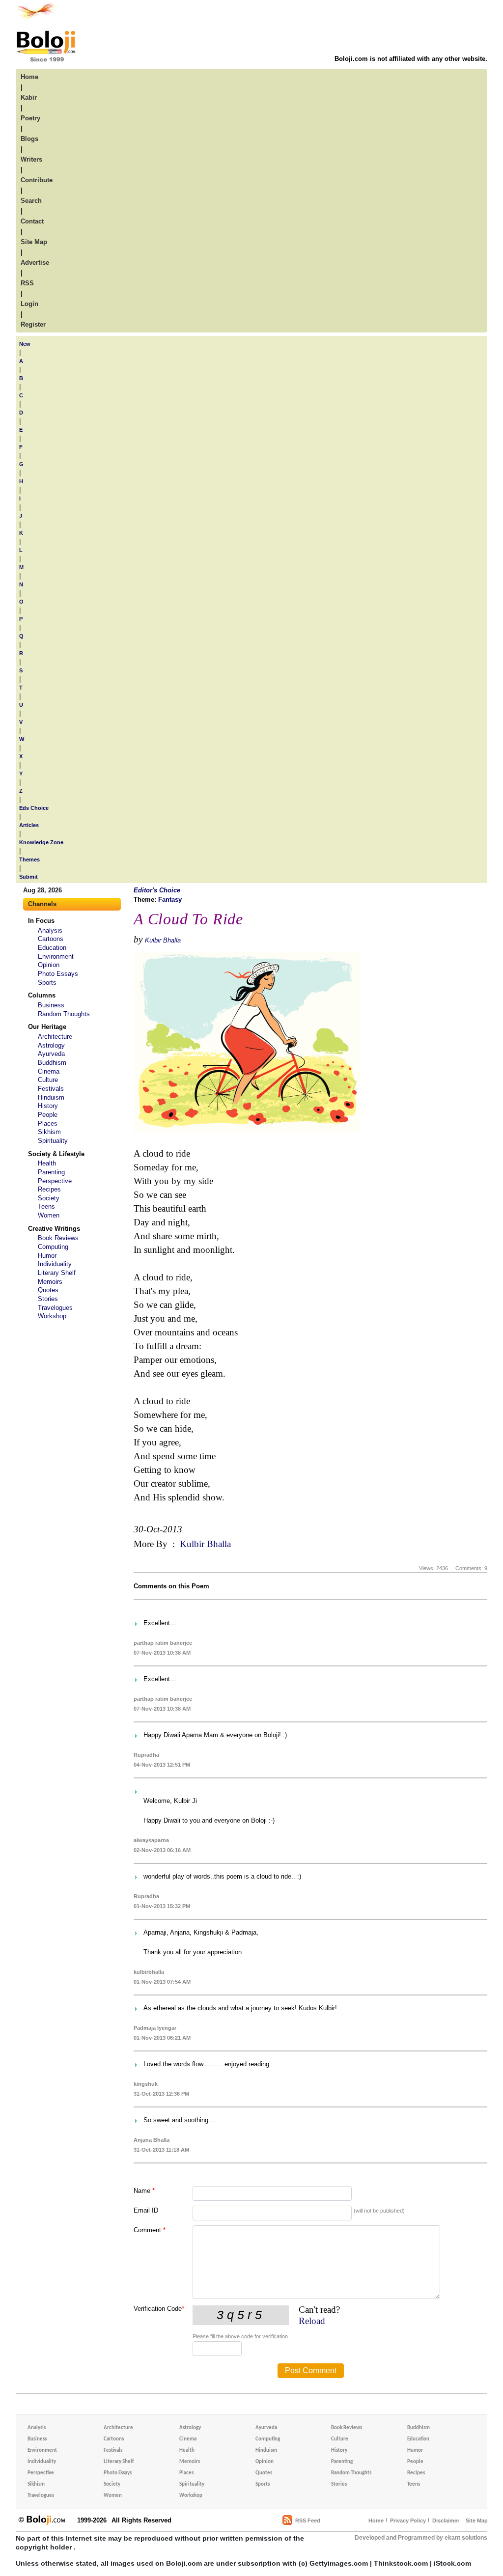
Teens (46, 1206)
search (31, 201)
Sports (47, 983)
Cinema (49, 1071)
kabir (29, 97)
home (29, 77)
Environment (56, 956)
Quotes (48, 1290)
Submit (28, 877)
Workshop (52, 1316)
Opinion (49, 965)
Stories (48, 1299)
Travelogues (55, 1308)
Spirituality (53, 1141)
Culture (48, 1080)
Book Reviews (58, 1238)
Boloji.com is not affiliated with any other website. (411, 59)
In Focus (41, 921)
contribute (37, 180)
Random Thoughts (64, 1014)
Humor (47, 1256)
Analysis (50, 930)
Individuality (55, 1264)
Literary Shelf (57, 1273)
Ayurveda (51, 1054)
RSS (27, 283)
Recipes (49, 1189)
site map (34, 242)
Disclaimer (446, 2521)
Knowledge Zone (41, 842)
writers (31, 159)
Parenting (51, 1172)
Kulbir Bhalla (163, 940)
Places (48, 1123)
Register (33, 324)
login (29, 304)
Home (376, 2521)
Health (47, 1163)
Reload (312, 2321)
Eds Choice (34, 808)
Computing (53, 1247)
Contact (32, 221)
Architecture (55, 1037)
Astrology (51, 1045)
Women (49, 1215)
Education (52, 948)
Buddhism (52, 1063)
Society (49, 1198)
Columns (42, 995)
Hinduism (51, 1097)
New (25, 344)
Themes (29, 859)
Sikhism (49, 1132)
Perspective (55, 1181)
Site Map (477, 2521)
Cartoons (51, 939)
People (48, 1115)
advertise (35, 263)
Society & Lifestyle (56, 1154)
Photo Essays (58, 974)
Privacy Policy (408, 2521)
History (48, 1106)
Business (51, 1005)
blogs (29, 139)
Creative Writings (54, 1229)
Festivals (51, 1089)
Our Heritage (47, 1027)
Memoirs (50, 1282)
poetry (30, 118)
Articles (29, 825)
